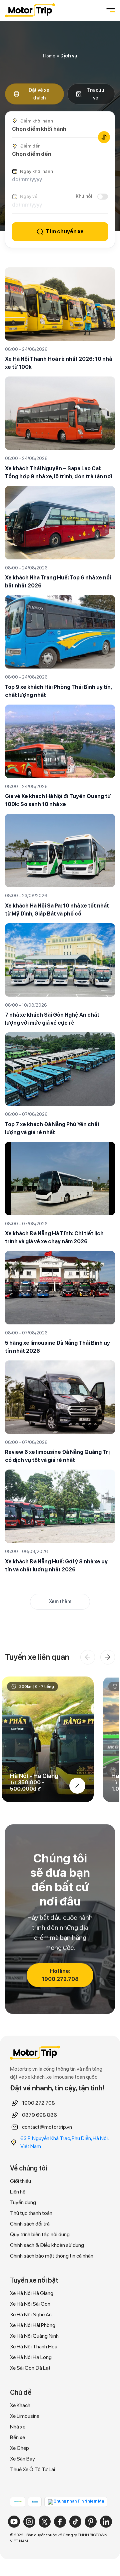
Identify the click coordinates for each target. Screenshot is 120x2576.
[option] (48, 1739)
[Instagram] (29, 2522)
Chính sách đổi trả (30, 2224)
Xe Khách (20, 2405)
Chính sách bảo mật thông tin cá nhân (52, 2256)
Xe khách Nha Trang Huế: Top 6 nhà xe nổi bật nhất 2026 (58, 582)
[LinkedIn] (106, 2522)
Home (49, 56)
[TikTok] (75, 2522)
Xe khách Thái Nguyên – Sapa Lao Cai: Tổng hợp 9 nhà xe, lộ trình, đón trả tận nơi (59, 472)
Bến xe (17, 2437)
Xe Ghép (19, 2448)
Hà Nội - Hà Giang (34, 1776)
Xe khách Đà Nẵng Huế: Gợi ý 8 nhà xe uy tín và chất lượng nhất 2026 (56, 1566)
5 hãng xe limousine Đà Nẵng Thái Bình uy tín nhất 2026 (57, 1347)
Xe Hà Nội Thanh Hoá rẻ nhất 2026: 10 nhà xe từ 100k (58, 363)
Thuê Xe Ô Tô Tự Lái (32, 2469)
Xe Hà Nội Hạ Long (31, 2357)
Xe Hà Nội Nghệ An (31, 2314)
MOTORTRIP (30, 10)
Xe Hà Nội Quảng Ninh (34, 2336)
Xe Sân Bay (22, 2459)
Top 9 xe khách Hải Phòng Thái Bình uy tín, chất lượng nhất (58, 691)
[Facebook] (60, 2522)
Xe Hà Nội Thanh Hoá (34, 2347)
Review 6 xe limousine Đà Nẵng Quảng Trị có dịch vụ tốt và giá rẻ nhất (57, 1456)
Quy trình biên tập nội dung (40, 2234)
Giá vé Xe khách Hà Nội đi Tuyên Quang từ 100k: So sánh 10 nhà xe (58, 800)
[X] (45, 2522)
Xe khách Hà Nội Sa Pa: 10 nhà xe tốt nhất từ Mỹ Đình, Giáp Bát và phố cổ (57, 910)
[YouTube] (14, 2522)
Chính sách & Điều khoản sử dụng (47, 2245)
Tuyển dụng (23, 2202)
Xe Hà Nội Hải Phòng (33, 2325)
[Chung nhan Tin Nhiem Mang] (76, 2502)
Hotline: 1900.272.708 (60, 1975)
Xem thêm (60, 1601)
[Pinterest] (91, 2522)
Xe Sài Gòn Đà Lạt (30, 2368)
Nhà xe (18, 2427)
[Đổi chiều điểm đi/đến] (104, 137)
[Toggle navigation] (110, 10)
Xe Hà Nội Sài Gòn (30, 2304)
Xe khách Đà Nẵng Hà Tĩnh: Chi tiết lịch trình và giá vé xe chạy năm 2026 (54, 1237)
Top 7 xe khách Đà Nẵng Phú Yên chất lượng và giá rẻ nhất (52, 1128)
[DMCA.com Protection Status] (18, 2501)
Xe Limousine (25, 2416)
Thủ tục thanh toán (31, 2213)
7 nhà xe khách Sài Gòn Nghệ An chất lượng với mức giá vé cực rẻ (52, 1019)
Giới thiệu (20, 2181)
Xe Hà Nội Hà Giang (32, 2293)
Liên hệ (18, 2192)
